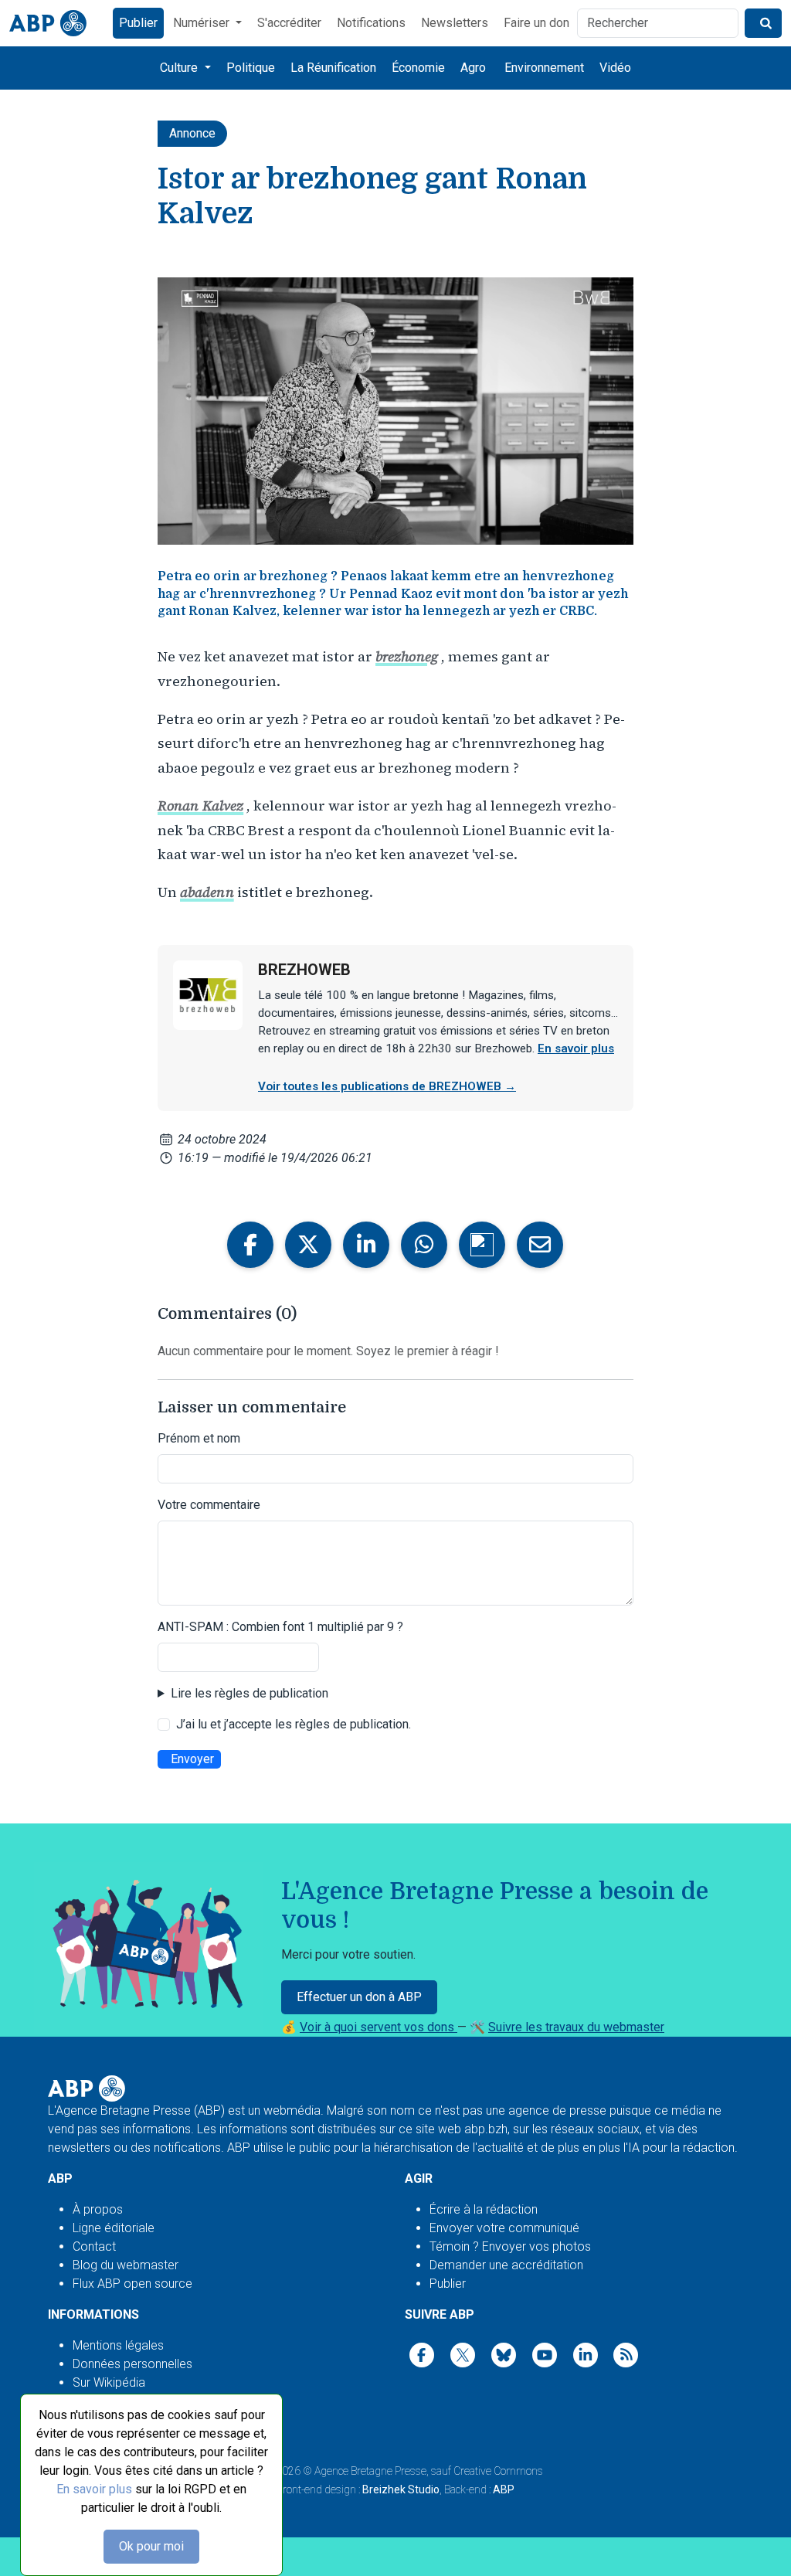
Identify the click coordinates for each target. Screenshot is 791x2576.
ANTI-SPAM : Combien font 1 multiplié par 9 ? (280, 1627)
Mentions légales (118, 2345)
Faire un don (536, 23)
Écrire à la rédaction (484, 2209)
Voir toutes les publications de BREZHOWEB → (387, 1086)
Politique (251, 68)
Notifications (371, 23)
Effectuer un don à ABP (359, 1997)
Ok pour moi (151, 2546)
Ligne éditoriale (114, 2228)
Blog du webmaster (126, 2265)
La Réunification (333, 68)
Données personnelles (132, 2364)
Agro (473, 68)
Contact (94, 2246)
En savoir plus (94, 2489)
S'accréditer (289, 23)
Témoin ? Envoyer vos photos (510, 2246)
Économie (418, 68)
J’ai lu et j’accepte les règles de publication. (294, 1724)
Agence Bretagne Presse (370, 2471)
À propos (98, 2209)
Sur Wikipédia (109, 2382)
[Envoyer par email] (540, 1245)
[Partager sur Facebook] (250, 1245)
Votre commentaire (209, 1505)
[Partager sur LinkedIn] (366, 1245)
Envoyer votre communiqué (504, 2228)
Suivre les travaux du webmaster (576, 2027)
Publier (138, 23)
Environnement (544, 68)
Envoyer (192, 1759)
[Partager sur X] (308, 1245)
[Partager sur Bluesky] (482, 1245)
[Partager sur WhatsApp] (424, 1245)
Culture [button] (180, 68)
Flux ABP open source (132, 2284)
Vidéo (615, 68)
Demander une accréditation (506, 2265)
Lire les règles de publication (250, 1693)
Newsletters (455, 23)
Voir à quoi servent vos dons (379, 2027)
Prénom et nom (199, 1438)
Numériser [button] (203, 23)
